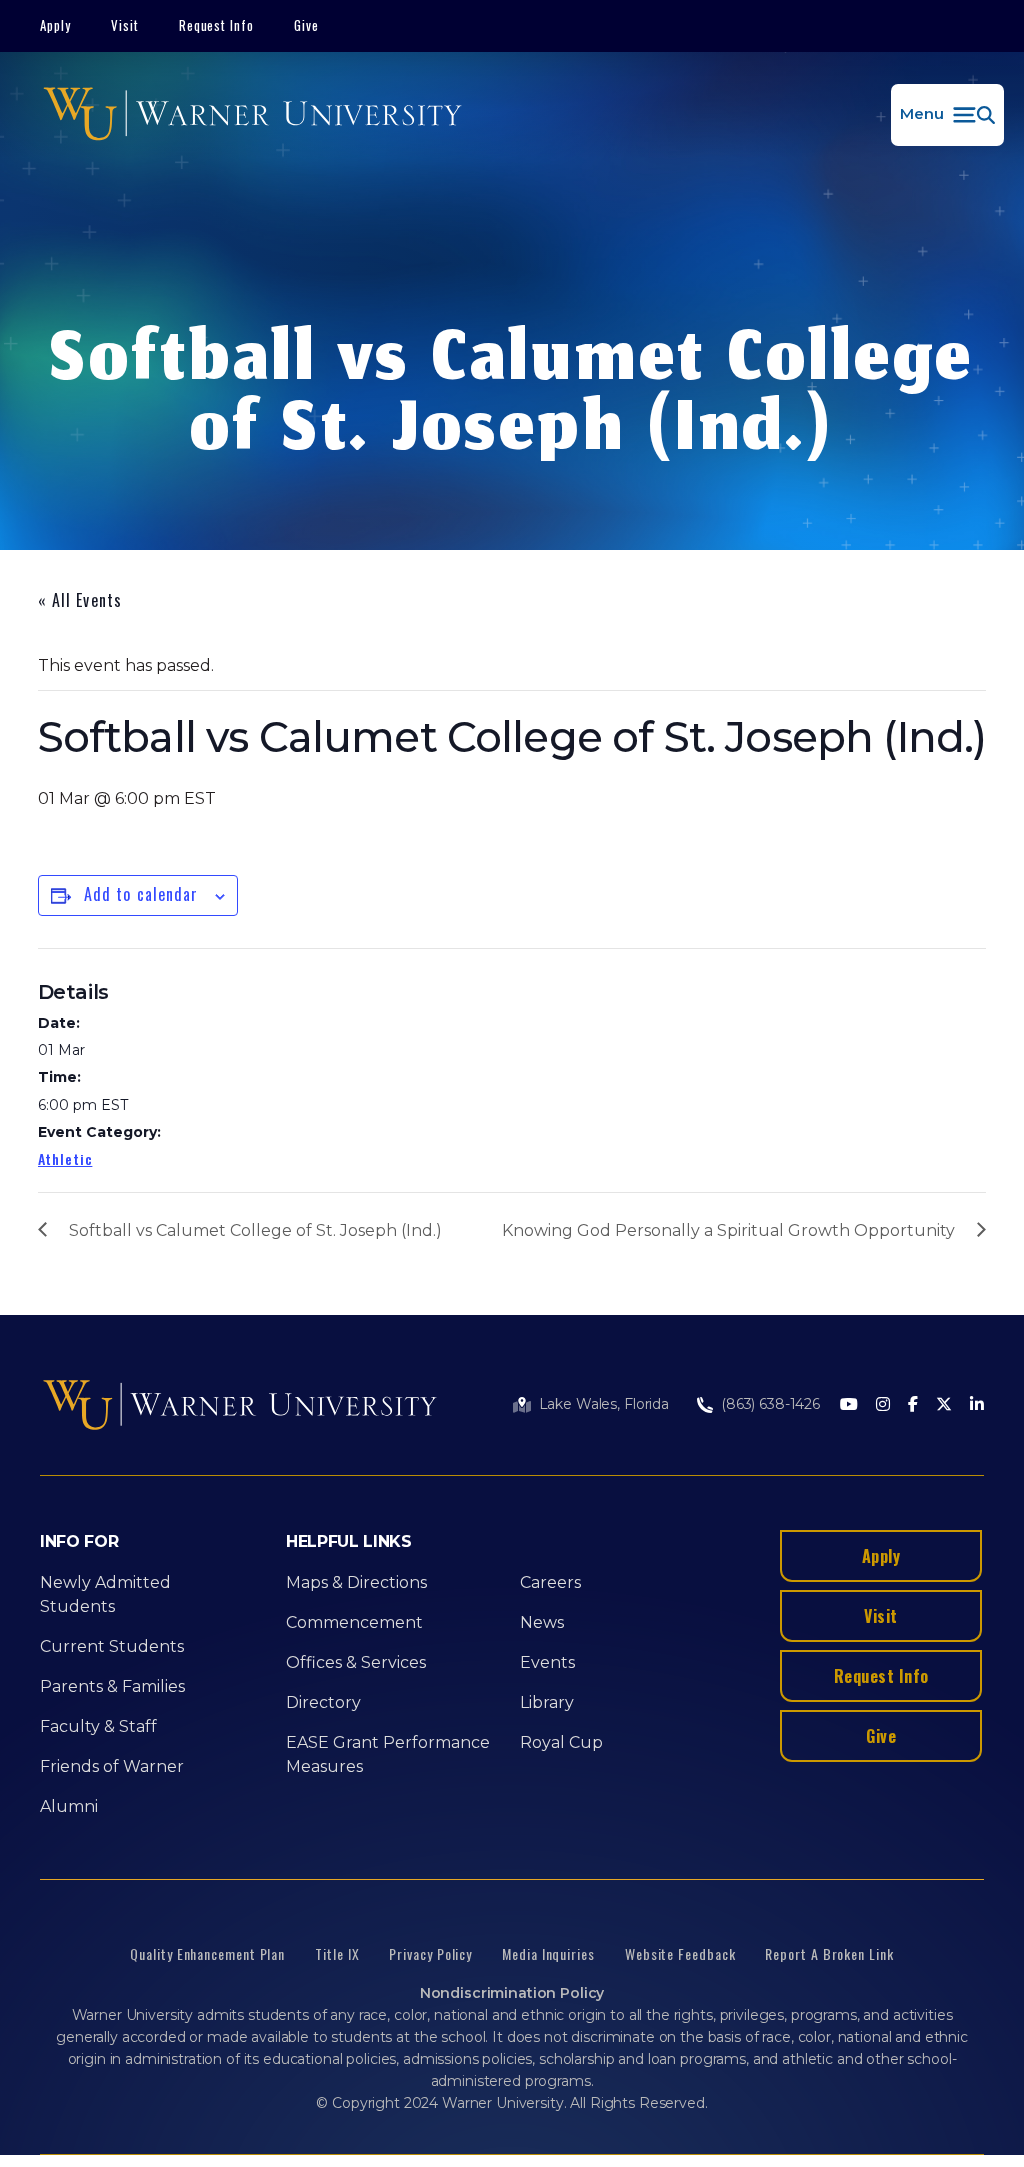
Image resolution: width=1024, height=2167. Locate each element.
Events (547, 1662)
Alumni (69, 1806)
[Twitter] (944, 1405)
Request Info (217, 25)
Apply (55, 25)
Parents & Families (112, 1686)
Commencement (354, 1622)
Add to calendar (141, 894)
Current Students (112, 1646)
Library (547, 1702)
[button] (947, 115)
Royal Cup (561, 1742)
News (542, 1622)
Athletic (65, 1158)
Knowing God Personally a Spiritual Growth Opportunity (728, 1230)
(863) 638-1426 (770, 1404)
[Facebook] (913, 1405)
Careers (550, 1582)
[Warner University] (252, 115)
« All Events (80, 600)
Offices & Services (356, 1662)
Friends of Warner (112, 1766)
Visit (125, 25)
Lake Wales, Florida (604, 1404)
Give (306, 25)
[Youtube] (849, 1405)
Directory (323, 1702)
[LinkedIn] (977, 1405)
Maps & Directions (356, 1582)
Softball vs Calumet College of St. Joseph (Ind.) (255, 1230)
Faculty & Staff (98, 1726)
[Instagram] (883, 1405)
